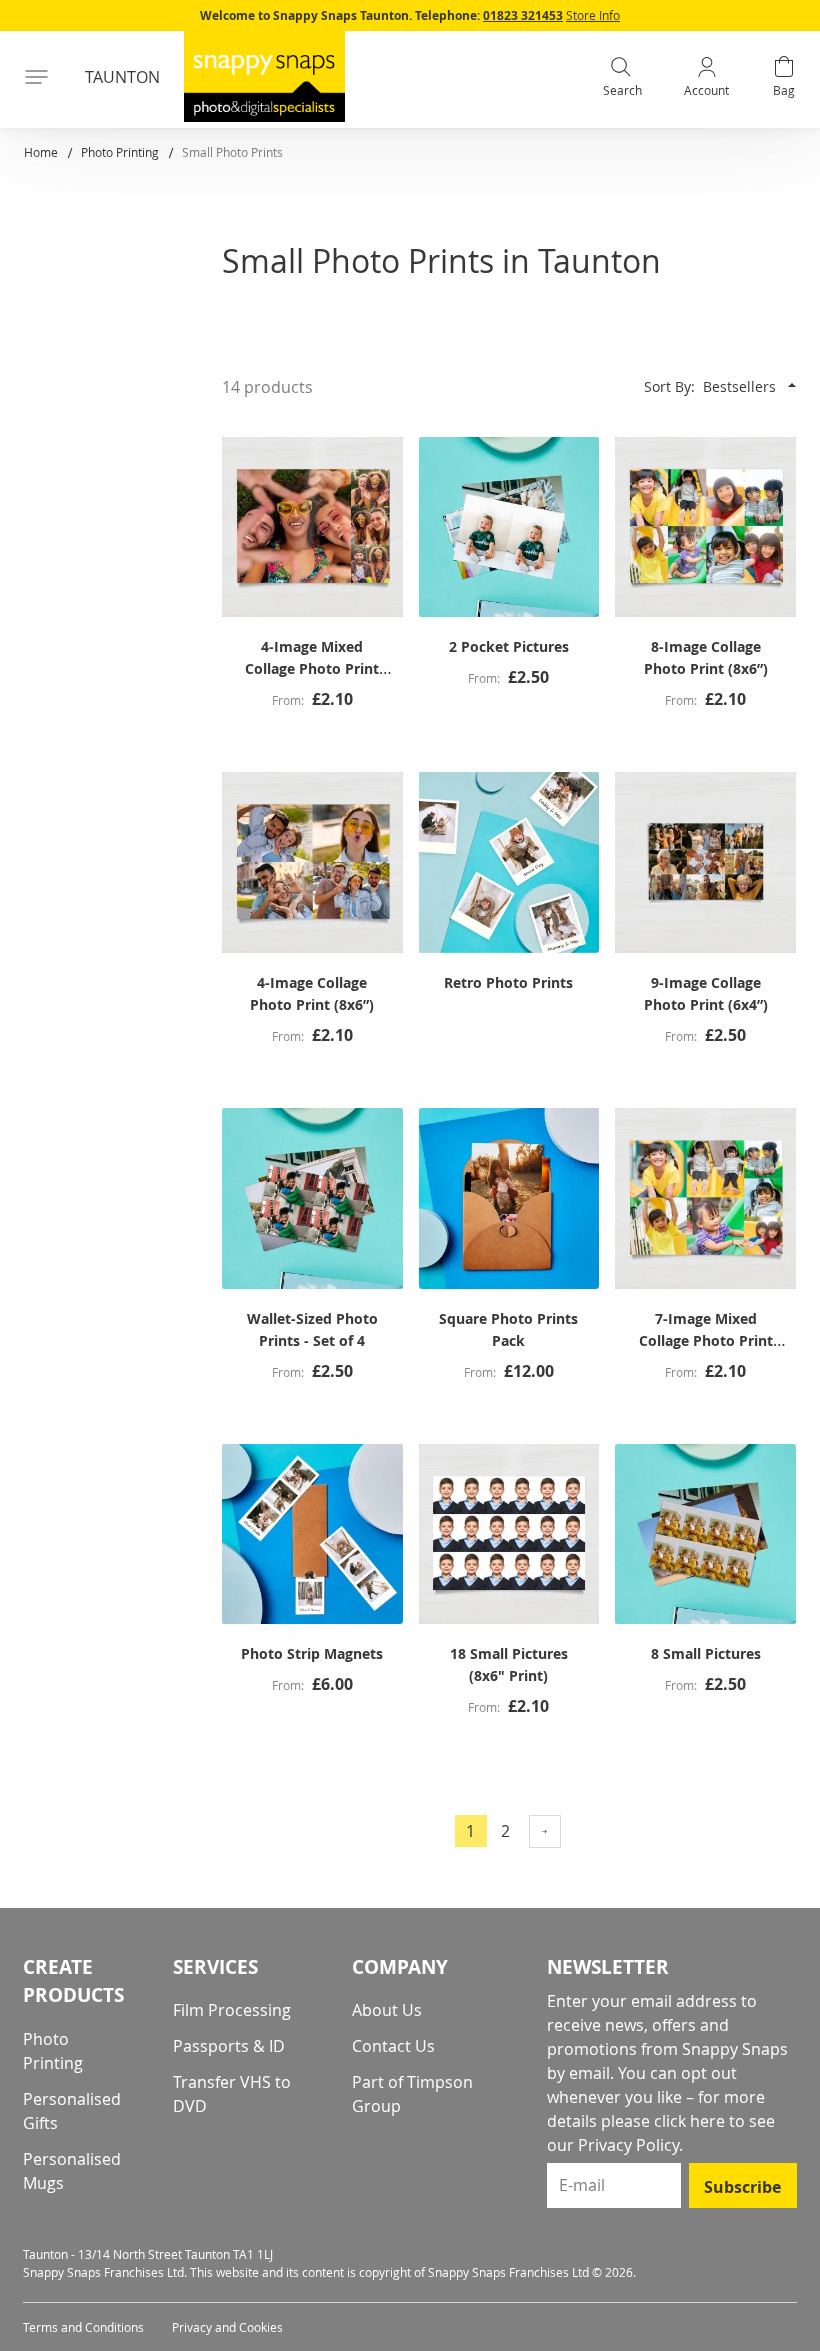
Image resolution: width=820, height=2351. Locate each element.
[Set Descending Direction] (792, 385)
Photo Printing (121, 152)
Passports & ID (229, 2046)
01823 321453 (523, 15)
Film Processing (232, 2010)
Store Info (593, 15)
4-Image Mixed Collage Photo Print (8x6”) (312, 668)
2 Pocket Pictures (509, 646)
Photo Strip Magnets (312, 1653)
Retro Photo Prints (508, 982)
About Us (387, 2010)
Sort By (667, 386)
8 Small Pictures (706, 1653)
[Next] (545, 1831)
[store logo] (264, 76)
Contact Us (393, 2046)
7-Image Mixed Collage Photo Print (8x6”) (706, 1340)
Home (42, 152)
